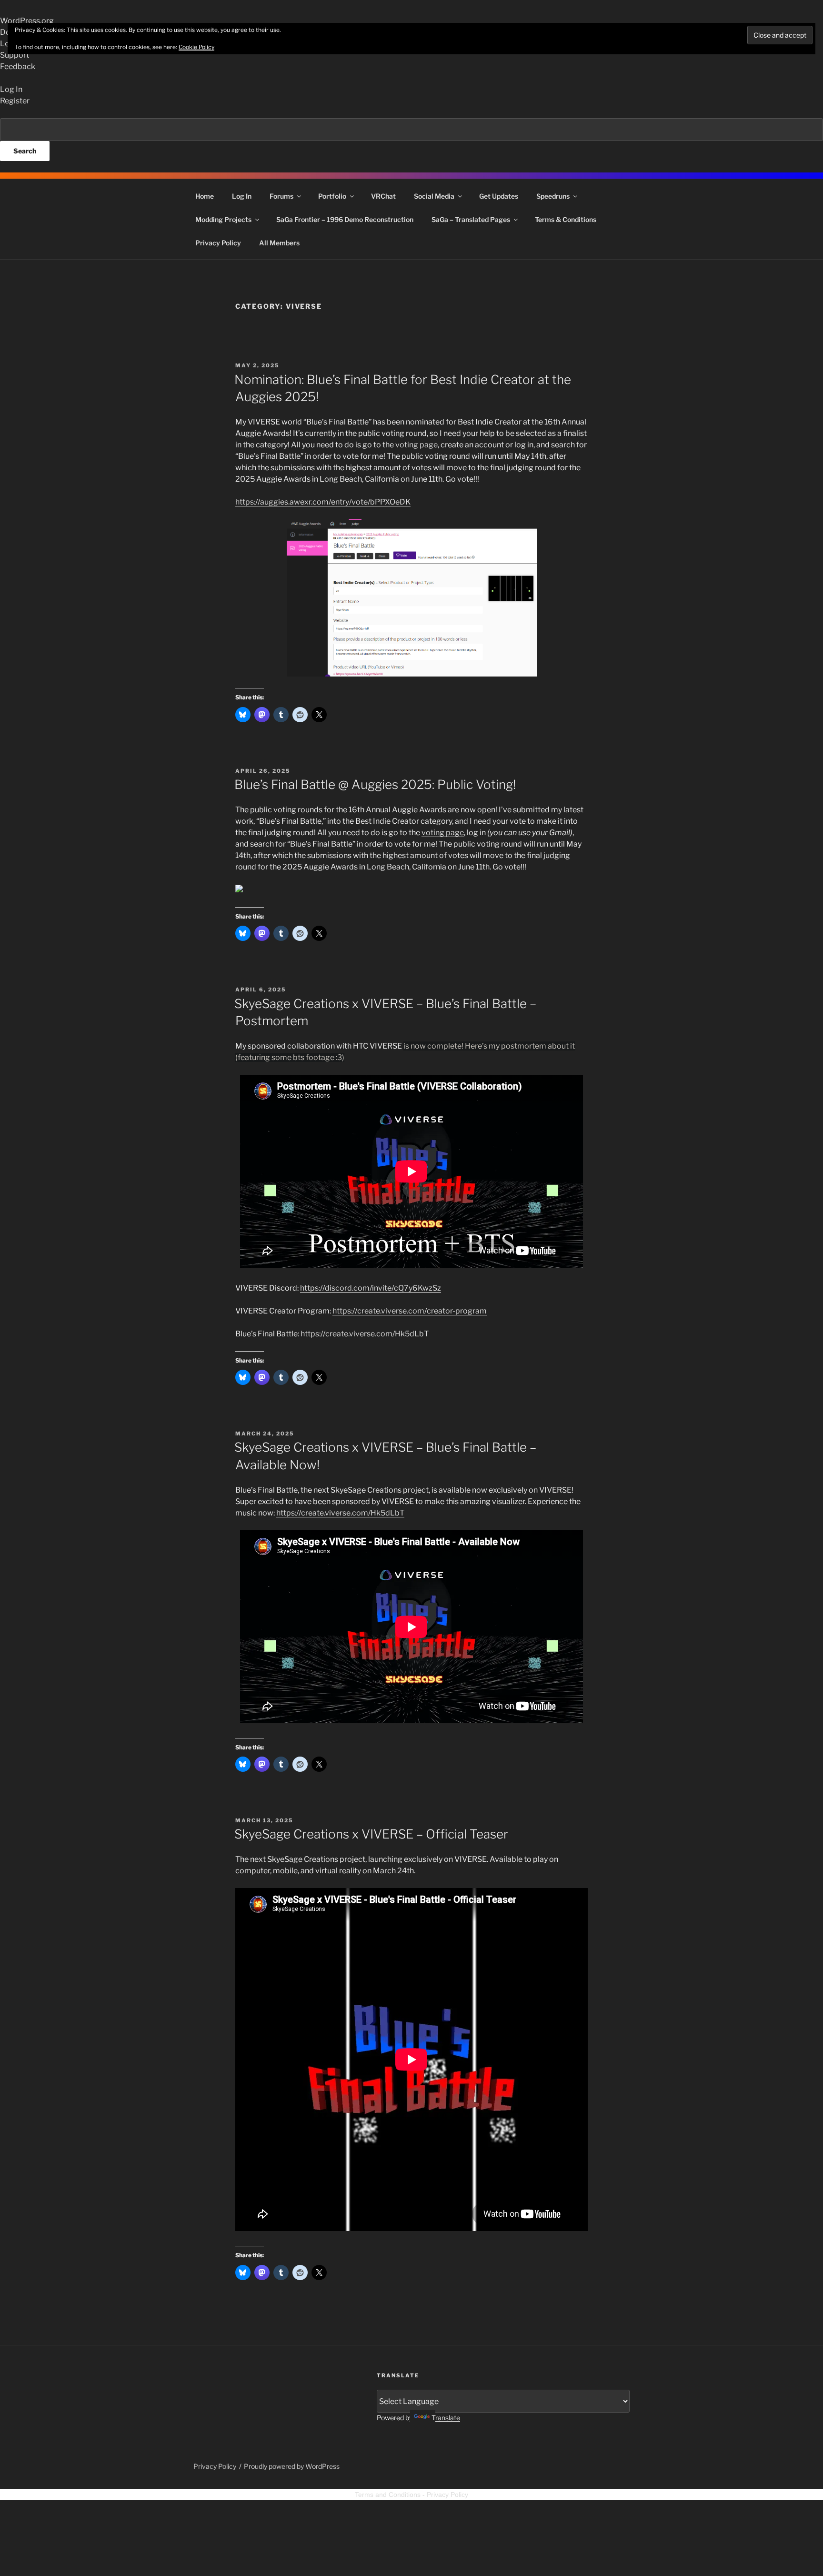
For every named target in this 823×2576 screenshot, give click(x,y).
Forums (281, 196)
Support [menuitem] (15, 55)
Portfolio (332, 196)
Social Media (434, 196)
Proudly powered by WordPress (292, 2466)
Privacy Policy (218, 243)
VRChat (383, 196)
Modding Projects (223, 219)
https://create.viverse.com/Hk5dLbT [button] (340, 1513)
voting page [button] (443, 833)
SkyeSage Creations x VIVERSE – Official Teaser (371, 1834)
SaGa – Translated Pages (471, 219)
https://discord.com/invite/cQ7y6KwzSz (371, 1288)
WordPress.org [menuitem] (27, 21)
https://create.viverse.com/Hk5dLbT (365, 1334)
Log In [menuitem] (11, 89)
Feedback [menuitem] (18, 66)
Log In (242, 196)
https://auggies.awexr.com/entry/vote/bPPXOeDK (323, 502)
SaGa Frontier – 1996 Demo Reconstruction (345, 219)
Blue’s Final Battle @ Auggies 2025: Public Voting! (375, 784)
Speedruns (553, 196)
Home (205, 196)
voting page (417, 445)
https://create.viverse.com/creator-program (410, 1311)
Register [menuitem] (15, 101)
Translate (446, 2418)
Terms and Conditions (388, 2495)
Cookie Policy (196, 47)
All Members (279, 243)
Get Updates (499, 196)
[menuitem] (411, 140)
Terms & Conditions (566, 219)
